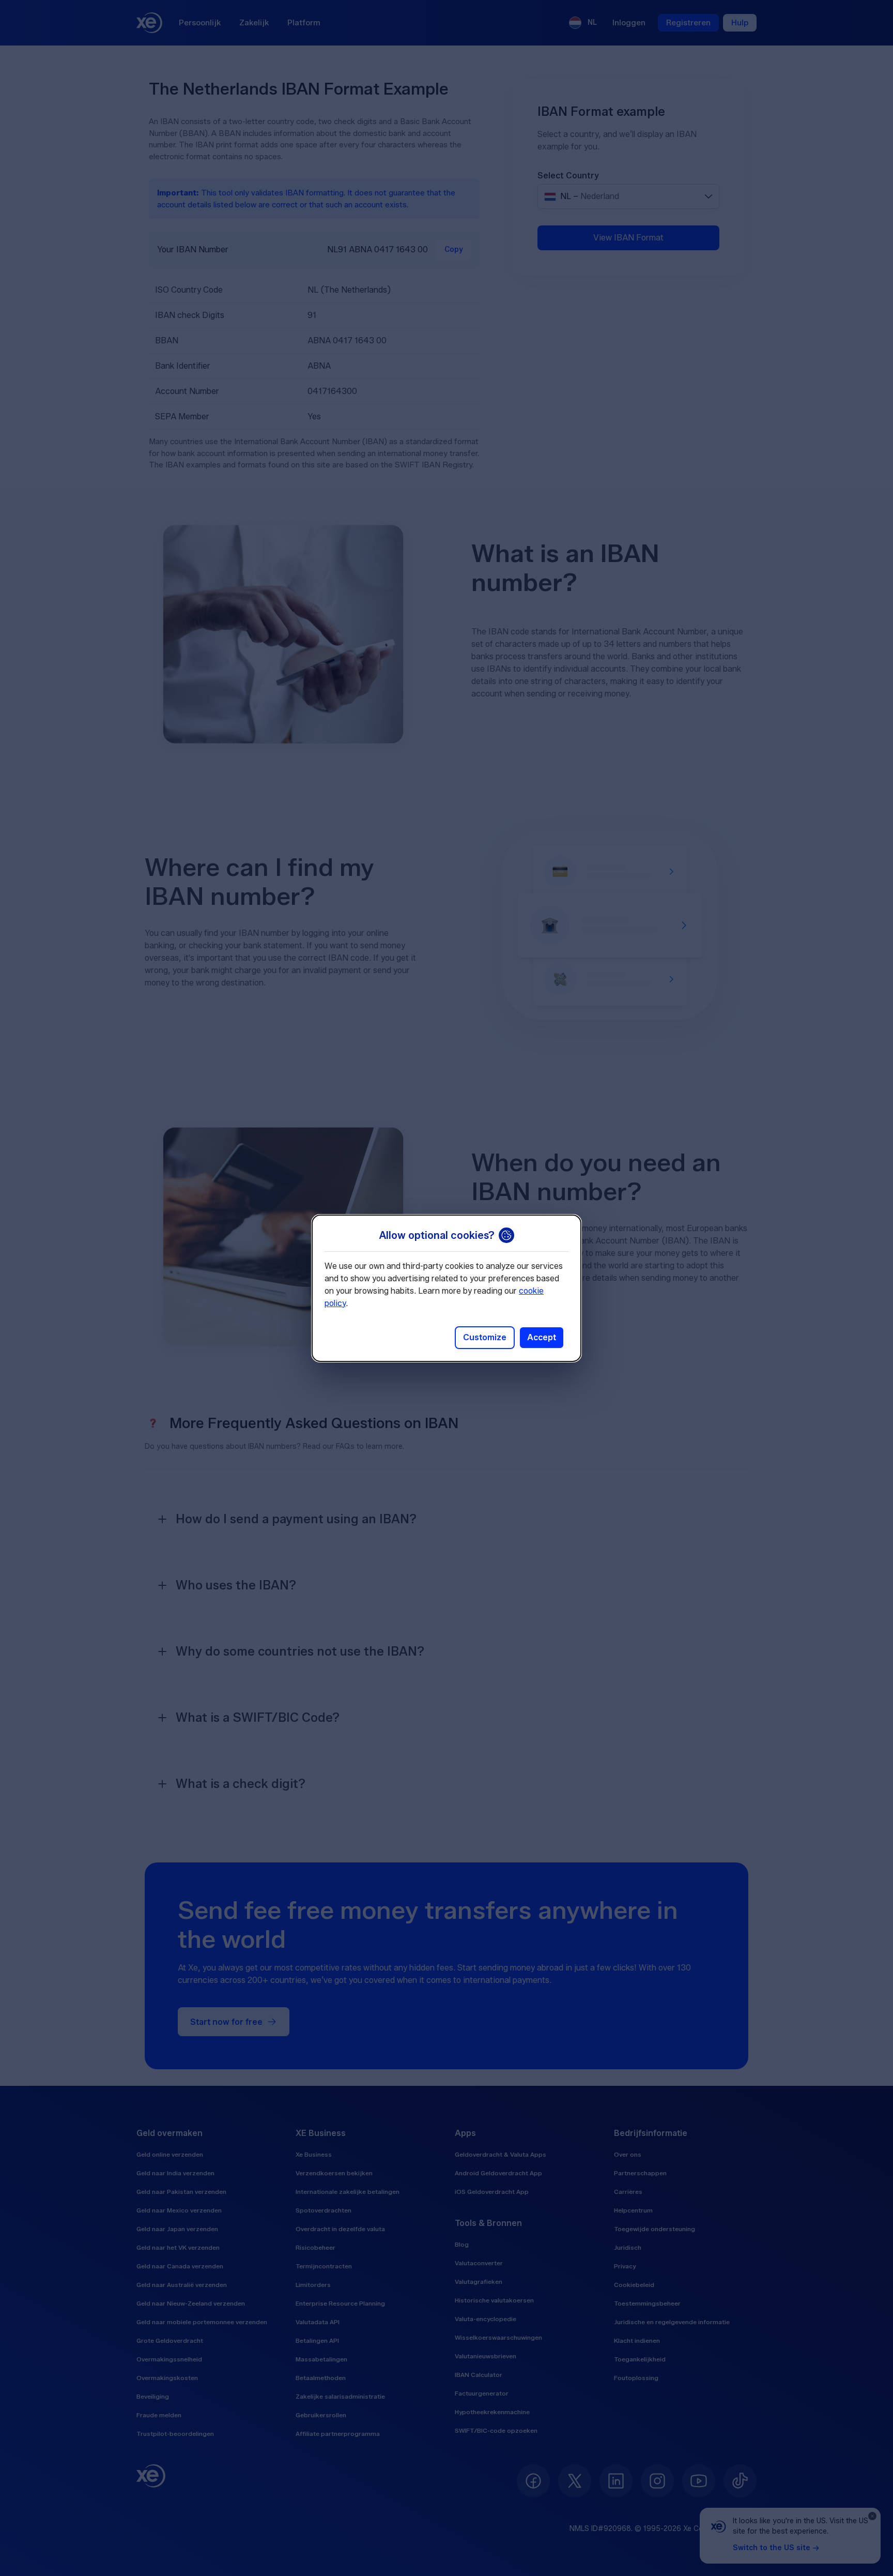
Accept (542, 1337)
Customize (485, 1337)
